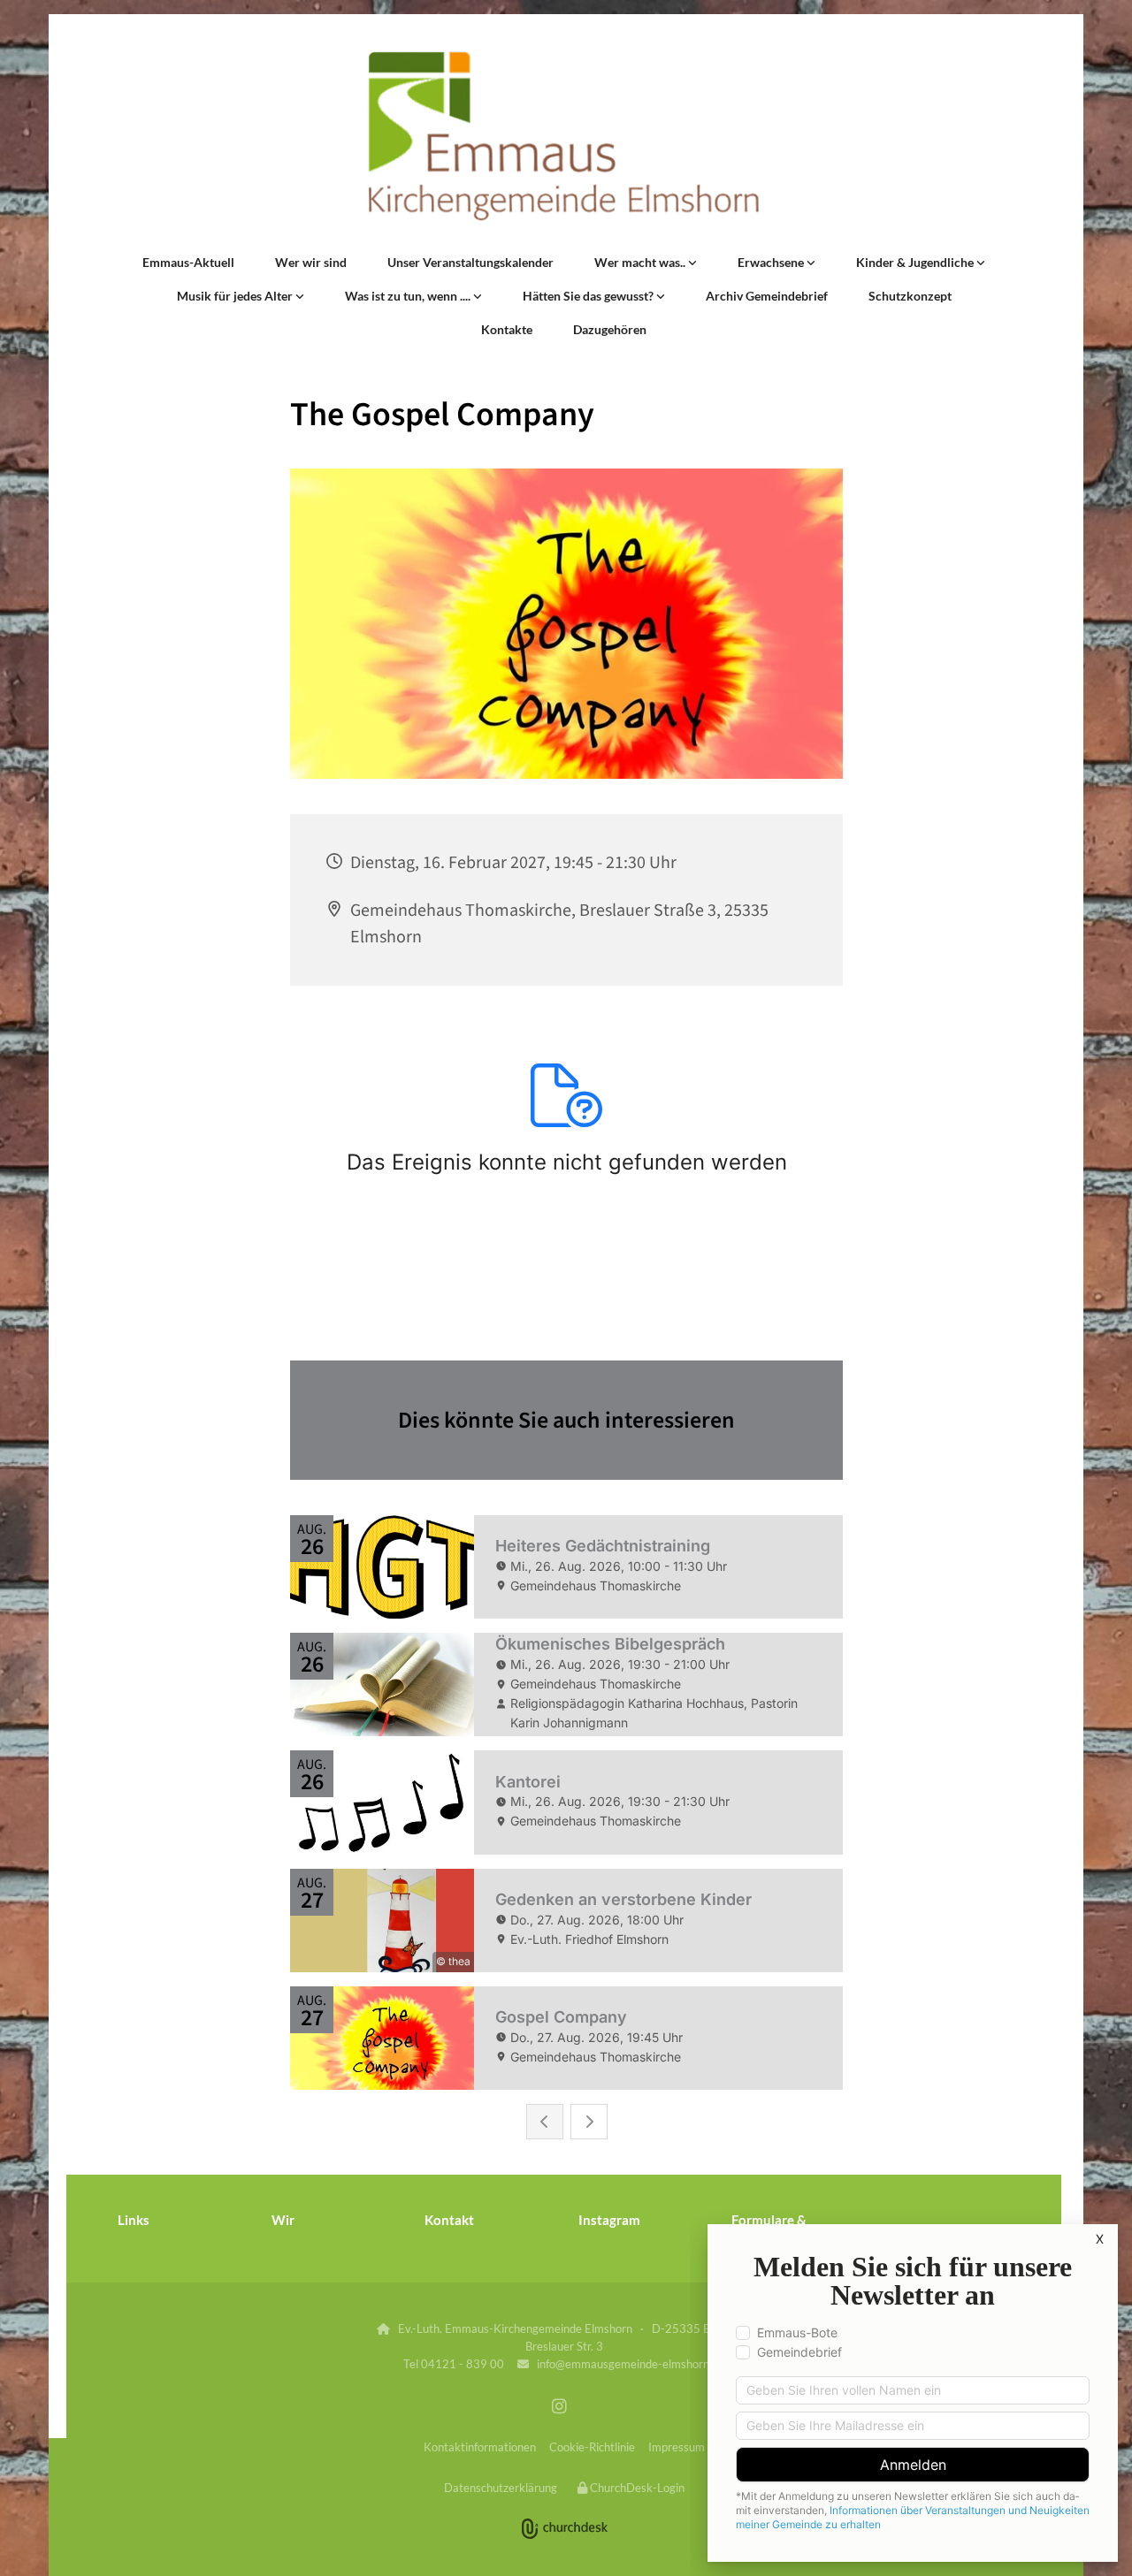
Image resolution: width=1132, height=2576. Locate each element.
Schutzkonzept (910, 296)
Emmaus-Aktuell (188, 262)
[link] (646, 263)
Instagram (609, 2220)
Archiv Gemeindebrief (767, 296)
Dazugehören (610, 329)
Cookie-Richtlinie (592, 2447)
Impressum (677, 2447)
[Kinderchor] (981, 263)
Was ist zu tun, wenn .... (409, 296)
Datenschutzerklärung (501, 2488)
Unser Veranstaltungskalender (470, 262)
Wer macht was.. (641, 262)
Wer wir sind (311, 262)
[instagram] (560, 2405)
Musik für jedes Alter (236, 296)
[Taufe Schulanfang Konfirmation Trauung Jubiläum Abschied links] (478, 296)
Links (134, 2220)
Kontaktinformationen (480, 2447)
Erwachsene (772, 262)
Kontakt (449, 2220)
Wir (283, 2220)
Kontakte (507, 329)
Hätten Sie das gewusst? (589, 296)
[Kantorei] (300, 296)
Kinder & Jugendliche (916, 262)
